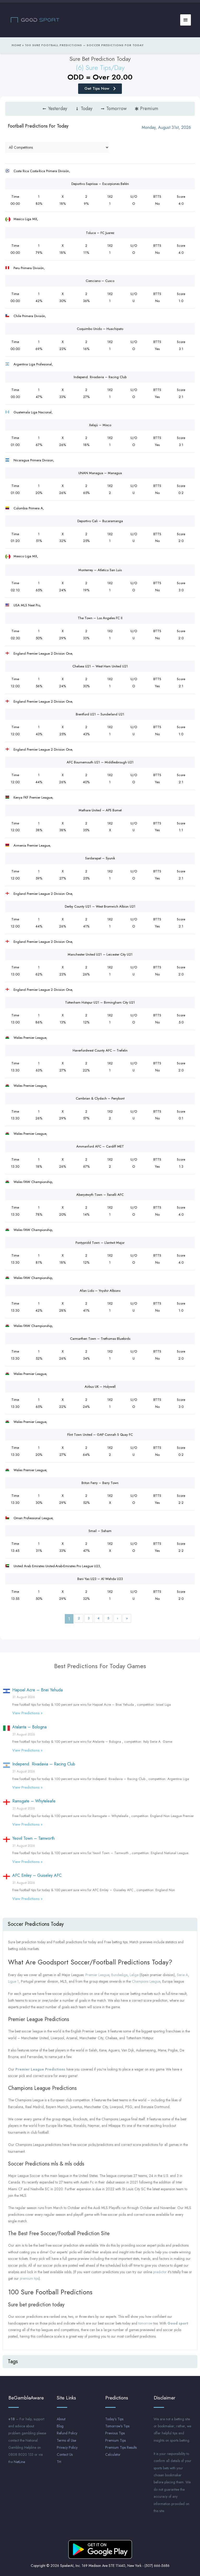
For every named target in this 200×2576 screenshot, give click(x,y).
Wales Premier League (30, 1038)
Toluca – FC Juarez (100, 233)
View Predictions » (27, 1713)
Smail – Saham (100, 1531)
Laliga (134, 1975)
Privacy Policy (67, 2447)
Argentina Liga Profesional (33, 364)
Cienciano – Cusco (100, 281)
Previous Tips (115, 2433)
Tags (13, 2361)
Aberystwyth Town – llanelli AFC (100, 1195)
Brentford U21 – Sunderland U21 (100, 714)
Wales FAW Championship (33, 1182)
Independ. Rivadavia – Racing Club (100, 377)
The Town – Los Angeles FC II (100, 618)
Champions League (146, 1981)
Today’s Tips (114, 2419)
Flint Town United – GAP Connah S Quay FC (100, 1435)
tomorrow (145, 2323)
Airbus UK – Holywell (100, 1387)
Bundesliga (119, 1975)
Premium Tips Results (121, 2447)
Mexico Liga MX (25, 219)
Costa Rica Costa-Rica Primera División (41, 171)
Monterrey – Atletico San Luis (100, 570)
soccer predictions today (36, 1924)
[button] (100, 1924)
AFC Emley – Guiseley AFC (37, 1875)
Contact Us (65, 2454)
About (61, 2419)
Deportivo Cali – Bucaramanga (100, 521)
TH (59, 2462)
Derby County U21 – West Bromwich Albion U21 (100, 906)
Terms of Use (66, 2440)
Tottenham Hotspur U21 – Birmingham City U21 (100, 1002)
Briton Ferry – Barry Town (100, 1483)
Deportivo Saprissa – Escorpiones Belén (100, 184)
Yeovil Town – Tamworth (33, 1838)
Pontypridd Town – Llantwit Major (100, 1243)
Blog (60, 2426)
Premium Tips (115, 2440)
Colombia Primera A (28, 508)
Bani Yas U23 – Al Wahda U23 (100, 1579)
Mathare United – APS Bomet (100, 810)
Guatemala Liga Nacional (33, 412)
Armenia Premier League (32, 845)
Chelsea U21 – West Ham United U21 (100, 666)
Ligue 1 (13, 1981)
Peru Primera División (29, 268)
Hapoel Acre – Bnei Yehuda (37, 1690)
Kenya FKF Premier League (33, 797)
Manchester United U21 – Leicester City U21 (100, 954)
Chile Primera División (29, 316)
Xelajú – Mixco (100, 425)
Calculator (113, 2454)
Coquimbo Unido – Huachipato (100, 329)
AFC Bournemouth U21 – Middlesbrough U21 (100, 762)
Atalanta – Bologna (29, 1727)
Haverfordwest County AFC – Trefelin (100, 1050)
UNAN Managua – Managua (100, 473)
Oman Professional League (33, 1518)
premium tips (29, 2278)
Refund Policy (67, 2433)
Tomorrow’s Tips (117, 2426)
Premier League (97, 1975)
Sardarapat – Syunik (100, 858)
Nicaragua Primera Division (33, 460)
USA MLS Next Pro (27, 605)
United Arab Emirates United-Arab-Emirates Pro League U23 (57, 1566)
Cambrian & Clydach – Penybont (100, 1098)
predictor (160, 2272)
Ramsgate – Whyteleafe (34, 1801)
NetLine (19, 2462)
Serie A (182, 1975)
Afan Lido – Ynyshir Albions (100, 1291)
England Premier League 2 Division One (43, 653)
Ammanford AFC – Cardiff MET (100, 1146)
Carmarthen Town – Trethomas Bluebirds (100, 1339)
